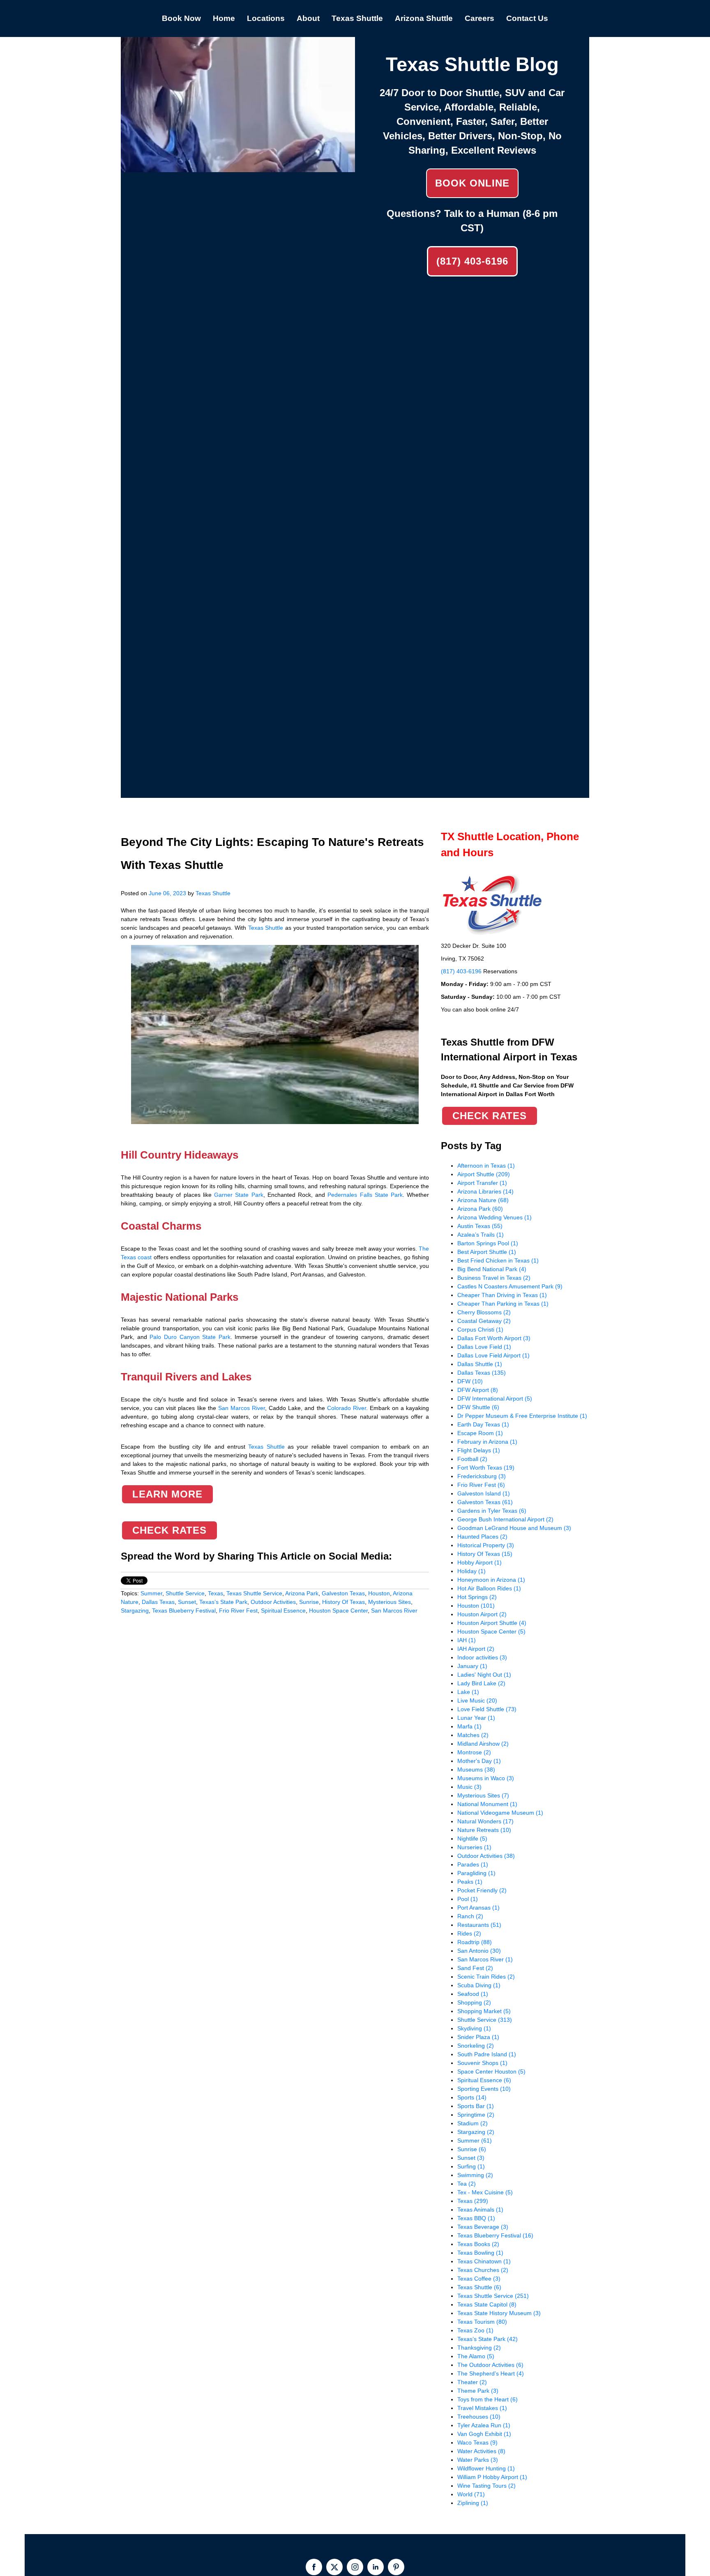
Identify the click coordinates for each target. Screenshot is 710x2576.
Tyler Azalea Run (484, 2425)
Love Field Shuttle (487, 1709)
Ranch (470, 1916)
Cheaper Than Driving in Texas (502, 1295)
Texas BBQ (476, 2218)
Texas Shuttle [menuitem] (357, 18)
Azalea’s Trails (481, 1235)
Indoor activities (482, 1657)
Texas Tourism (482, 2322)
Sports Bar (476, 2106)
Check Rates (169, 1530)
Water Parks (478, 2460)
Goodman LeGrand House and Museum (514, 1528)
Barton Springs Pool (488, 1243)
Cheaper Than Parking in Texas (503, 1304)
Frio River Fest (238, 1611)
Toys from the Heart (488, 2399)
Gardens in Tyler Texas (492, 1511)
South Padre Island (487, 2054)
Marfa (469, 1726)
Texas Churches (483, 2270)
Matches (473, 1735)
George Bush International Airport (505, 1519)
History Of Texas (343, 1602)
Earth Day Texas (483, 1424)
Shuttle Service (185, 1593)
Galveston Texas (343, 1593)
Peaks (470, 1882)
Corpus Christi (480, 1329)
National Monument (487, 1804)
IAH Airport (476, 1649)
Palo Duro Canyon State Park (190, 1337)
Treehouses (479, 2417)
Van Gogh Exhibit (484, 2434)
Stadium (473, 2123)
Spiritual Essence (283, 1611)
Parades (473, 1864)
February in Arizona (487, 1442)
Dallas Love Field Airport (493, 1355)
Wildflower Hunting (486, 2468)
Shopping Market (484, 2011)
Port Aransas (478, 1908)
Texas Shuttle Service (254, 1593)
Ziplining (473, 2503)
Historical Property (486, 1545)
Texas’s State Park (223, 1602)
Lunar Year (476, 1718)
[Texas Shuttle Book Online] (238, 168)
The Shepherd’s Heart (491, 2373)
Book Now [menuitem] (181, 18)
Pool (468, 1899)
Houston (379, 1593)
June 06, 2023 (167, 893)
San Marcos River (242, 1408)
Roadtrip (475, 1942)
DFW (470, 1381)
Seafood (473, 1994)
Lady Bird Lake (481, 1683)
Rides (469, 1933)
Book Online (472, 183)
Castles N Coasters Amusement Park (510, 1286)
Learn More (167, 1494)
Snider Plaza (478, 2037)
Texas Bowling (480, 2253)
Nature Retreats (484, 1830)
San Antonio (479, 1951)
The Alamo (476, 2356)
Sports (472, 2097)
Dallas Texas (158, 1602)
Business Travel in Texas (494, 1278)
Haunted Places (482, 1537)
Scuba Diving (479, 1985)
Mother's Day (479, 1761)
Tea (467, 2184)
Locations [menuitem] (266, 18)
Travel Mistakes (482, 2408)
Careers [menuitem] (479, 18)
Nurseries (474, 1847)
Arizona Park (302, 1593)
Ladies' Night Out (484, 1675)
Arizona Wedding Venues (494, 1217)
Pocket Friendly (482, 1890)
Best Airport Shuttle (487, 1252)
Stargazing (135, 1611)
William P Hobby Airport (492, 2477)
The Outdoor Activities (490, 2365)
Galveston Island (484, 1493)
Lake (468, 1692)
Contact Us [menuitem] (527, 18)
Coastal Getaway (484, 1321)
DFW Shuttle (478, 1407)
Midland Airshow (483, 1744)
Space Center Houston (491, 2071)
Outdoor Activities (273, 1602)
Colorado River (347, 1408)
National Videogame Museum (500, 1813)
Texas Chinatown (484, 2261)
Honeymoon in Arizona (491, 1580)
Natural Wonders (485, 1821)
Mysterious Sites (390, 1602)
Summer (151, 1593)
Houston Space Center (338, 1611)
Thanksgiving (479, 2348)
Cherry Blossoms (484, 1312)
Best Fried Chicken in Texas (498, 1260)
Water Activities (481, 2451)
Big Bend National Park (492, 1269)
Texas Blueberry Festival (184, 1611)
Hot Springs (477, 1597)
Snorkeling (476, 2046)
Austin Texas (480, 1226)
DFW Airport (478, 1390)
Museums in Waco (486, 1778)
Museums (476, 1770)
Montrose (474, 1752)
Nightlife (472, 1839)
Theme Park (478, 2391)
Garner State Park (239, 1195)
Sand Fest (475, 1968)
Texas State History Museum (499, 2313)
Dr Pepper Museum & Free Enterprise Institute (522, 1416)
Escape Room (480, 1433)
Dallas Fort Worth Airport (494, 1338)
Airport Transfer (482, 1183)
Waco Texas (477, 2442)
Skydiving (474, 2028)
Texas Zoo (475, 2330)
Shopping (474, 2002)
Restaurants (479, 1925)
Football (472, 1459)
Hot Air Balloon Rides (489, 1588)
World (471, 2494)
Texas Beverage (483, 2227)
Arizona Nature (483, 1200)
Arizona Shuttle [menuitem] (424, 18)
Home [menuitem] (224, 18)
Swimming (475, 2175)
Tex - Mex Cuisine (485, 2192)
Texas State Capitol (487, 2304)
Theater (472, 2382)
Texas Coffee (479, 2279)
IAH (467, 1640)
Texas (216, 1593)
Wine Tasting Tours (486, 2486)
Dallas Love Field (484, 1347)
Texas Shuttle (213, 893)
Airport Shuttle (484, 1174)
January (472, 1666)
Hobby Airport (479, 1562)
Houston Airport (482, 1614)
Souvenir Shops (482, 2063)
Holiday (471, 1571)
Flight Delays (479, 1450)
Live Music (477, 1700)
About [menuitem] (308, 18)
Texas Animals (480, 2210)
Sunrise (309, 1602)
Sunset (187, 1602)
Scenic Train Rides (486, 1977)
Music (469, 1787)
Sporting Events (484, 2089)
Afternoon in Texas (486, 1166)
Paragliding (476, 1873)
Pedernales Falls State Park (365, 1195)
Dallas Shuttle (480, 1364)
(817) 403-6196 (472, 261)
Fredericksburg (482, 1476)
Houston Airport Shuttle (492, 1623)
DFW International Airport (495, 1399)
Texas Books (478, 2244)
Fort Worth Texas (486, 1468)
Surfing (471, 2166)
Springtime (476, 2115)
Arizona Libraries (485, 1191)
